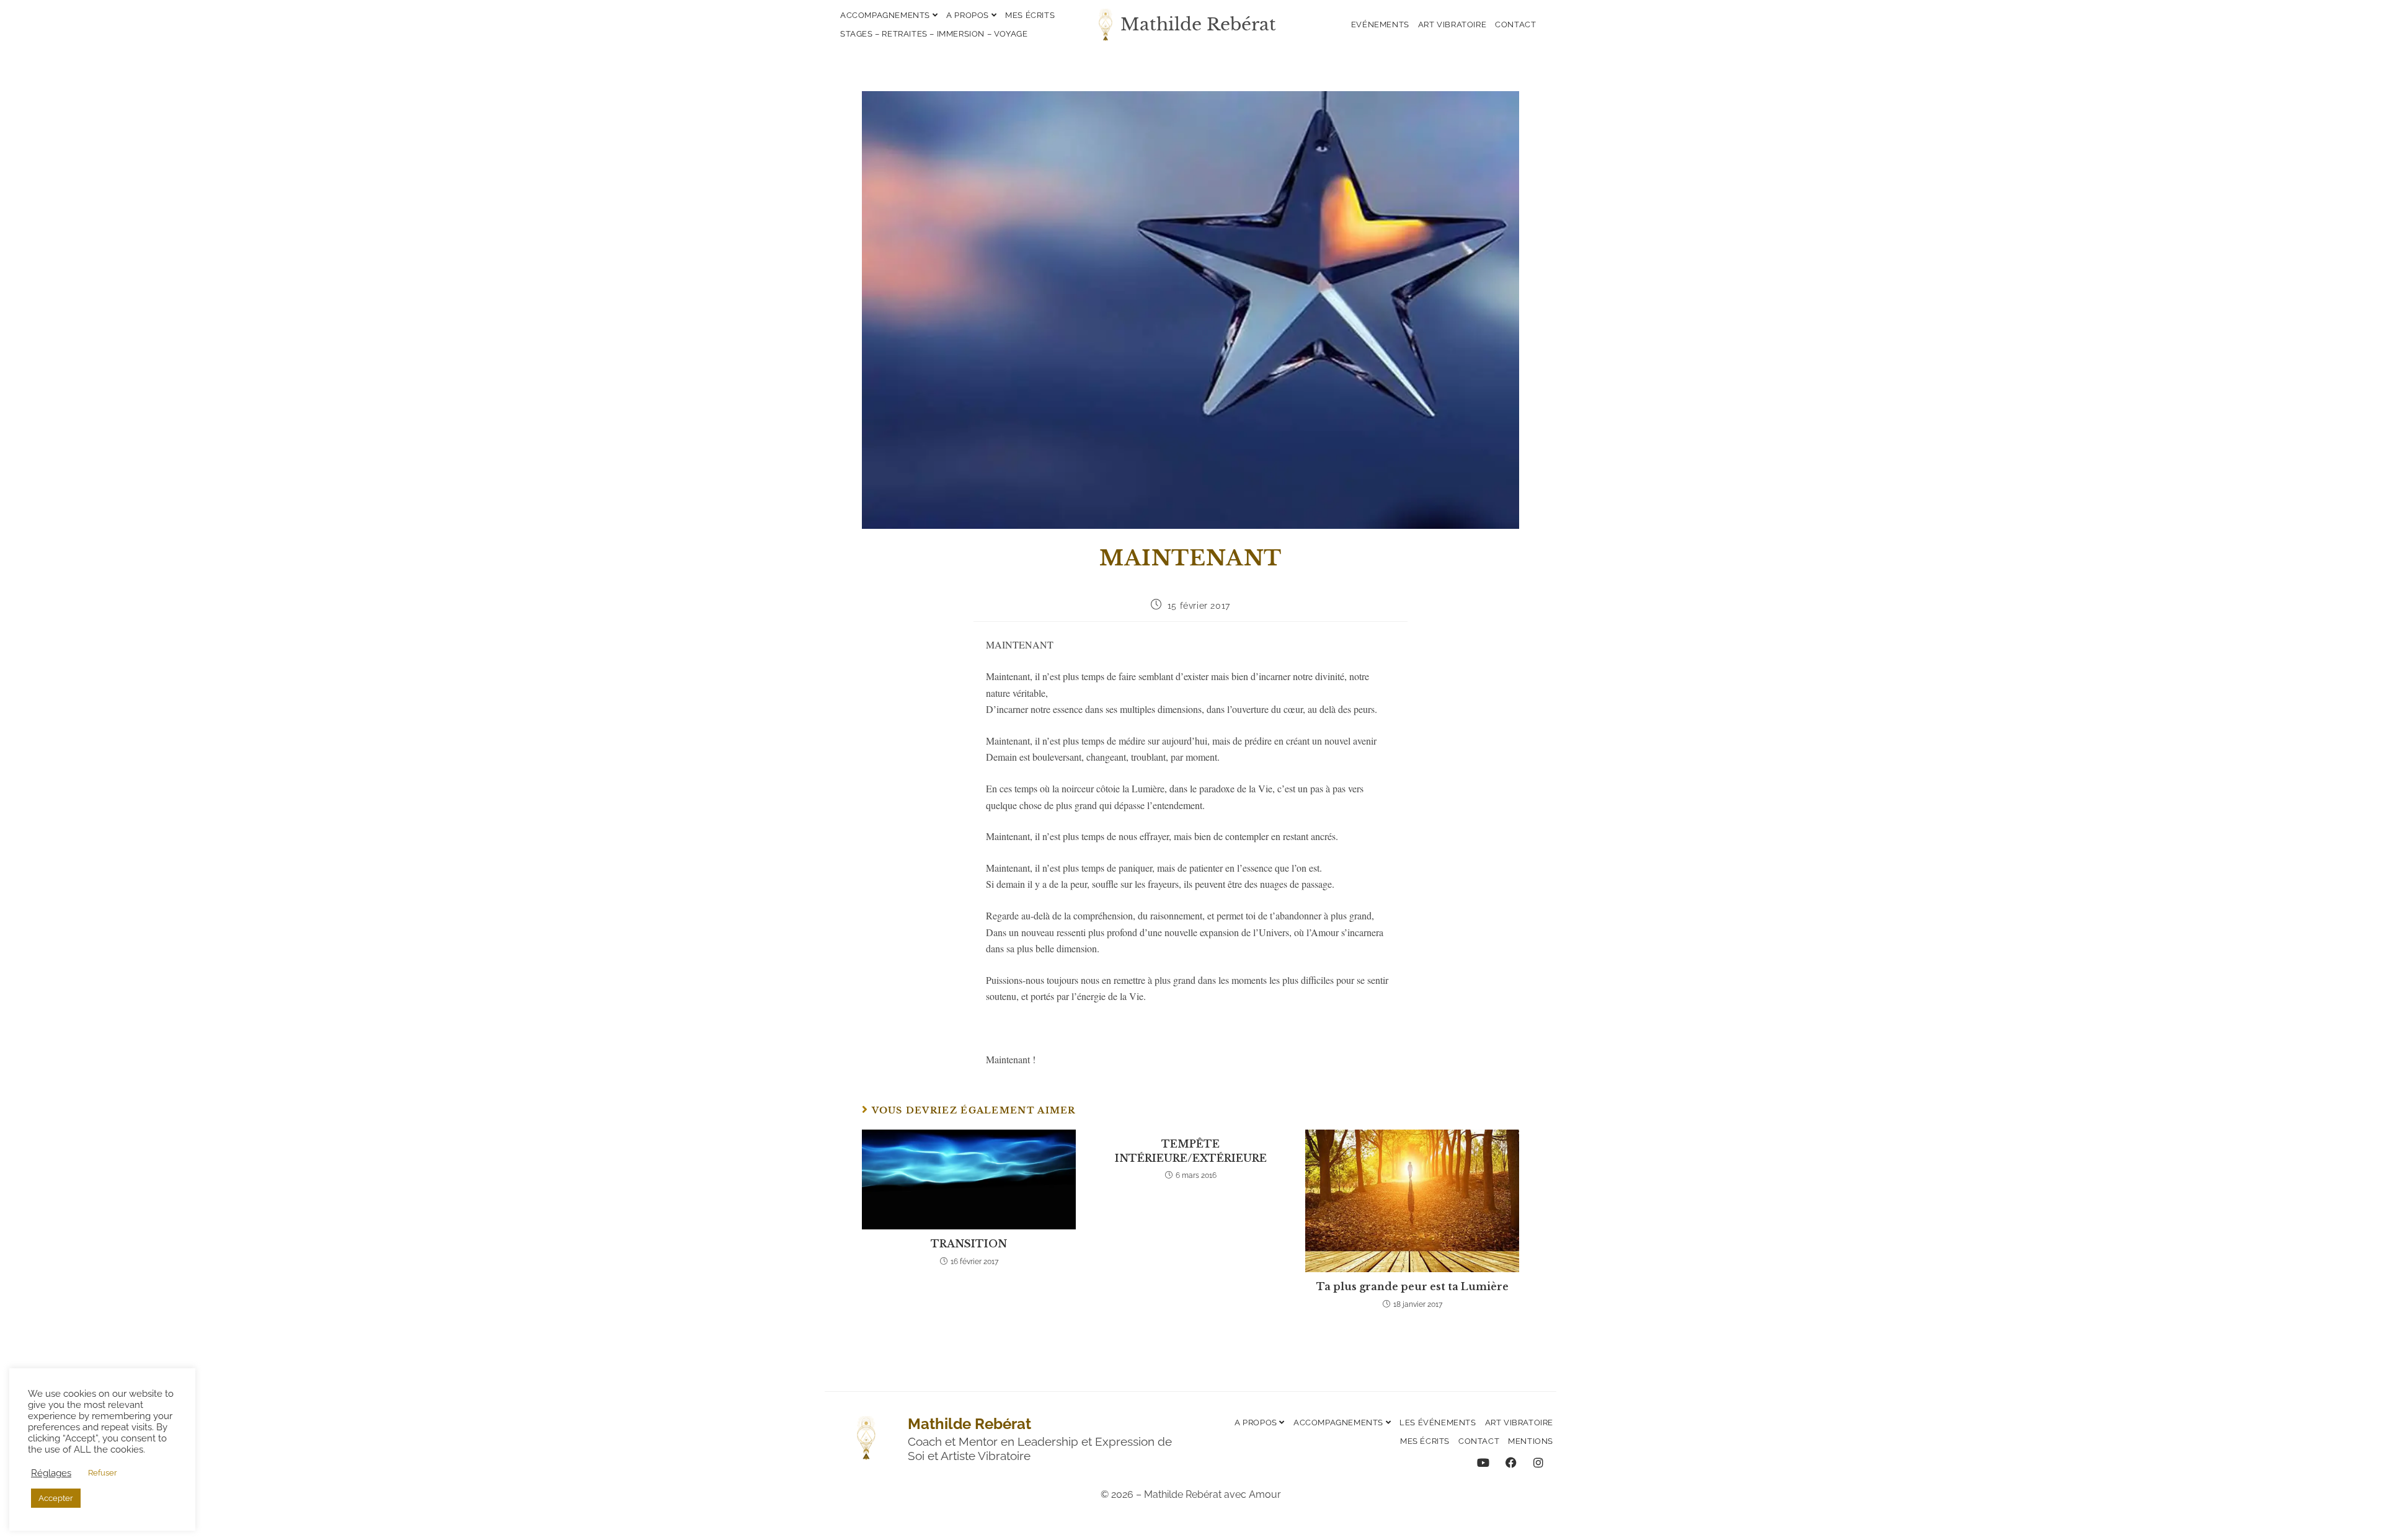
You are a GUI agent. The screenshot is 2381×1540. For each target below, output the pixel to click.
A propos (969, 15)
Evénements (1380, 24)
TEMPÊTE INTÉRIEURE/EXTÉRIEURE (1191, 1151)
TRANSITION (969, 1244)
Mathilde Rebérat (1198, 24)
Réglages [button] (51, 1473)
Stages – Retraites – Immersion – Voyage (934, 34)
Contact (1515, 24)
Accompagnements (886, 15)
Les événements (1438, 1423)
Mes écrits (1030, 15)
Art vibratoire (1452, 24)
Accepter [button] (56, 1498)
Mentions (1531, 1441)
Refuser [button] (103, 1473)
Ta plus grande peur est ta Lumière (1412, 1286)
